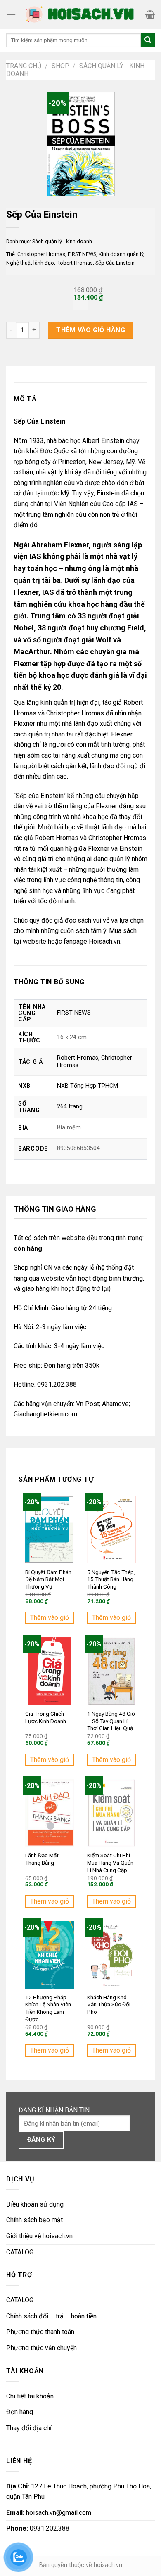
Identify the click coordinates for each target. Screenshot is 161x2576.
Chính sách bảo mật (34, 2220)
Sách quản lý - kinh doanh (62, 241)
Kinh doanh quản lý (121, 254)
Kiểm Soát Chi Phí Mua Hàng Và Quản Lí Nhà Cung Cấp (110, 1862)
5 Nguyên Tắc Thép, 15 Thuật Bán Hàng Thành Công (111, 1579)
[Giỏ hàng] (150, 14)
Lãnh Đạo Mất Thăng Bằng (42, 1859)
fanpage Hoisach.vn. (92, 941)
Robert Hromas (75, 263)
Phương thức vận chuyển (41, 2348)
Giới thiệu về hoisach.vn (39, 2236)
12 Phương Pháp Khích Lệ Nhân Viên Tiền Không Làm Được (48, 2008)
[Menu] (11, 14)
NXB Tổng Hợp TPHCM (88, 1086)
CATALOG (20, 2252)
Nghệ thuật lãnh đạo (30, 263)
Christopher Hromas (41, 254)
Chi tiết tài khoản (30, 2396)
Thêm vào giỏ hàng (91, 330)
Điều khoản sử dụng (35, 2204)
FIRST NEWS (82, 254)
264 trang (70, 1107)
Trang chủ (24, 66)
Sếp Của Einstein (115, 263)
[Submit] (148, 40)
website (34, 941)
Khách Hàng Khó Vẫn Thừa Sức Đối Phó (109, 2004)
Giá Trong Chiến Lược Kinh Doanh (46, 1717)
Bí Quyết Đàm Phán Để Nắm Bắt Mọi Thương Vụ (48, 1579)
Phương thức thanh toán (40, 2332)
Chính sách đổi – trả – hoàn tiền (51, 2316)
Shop (60, 66)
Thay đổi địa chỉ (29, 2428)
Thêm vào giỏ (50, 1618)
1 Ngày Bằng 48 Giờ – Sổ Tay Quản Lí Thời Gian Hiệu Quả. (111, 1721)
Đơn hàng (20, 2412)
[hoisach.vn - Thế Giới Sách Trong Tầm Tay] (81, 15)
